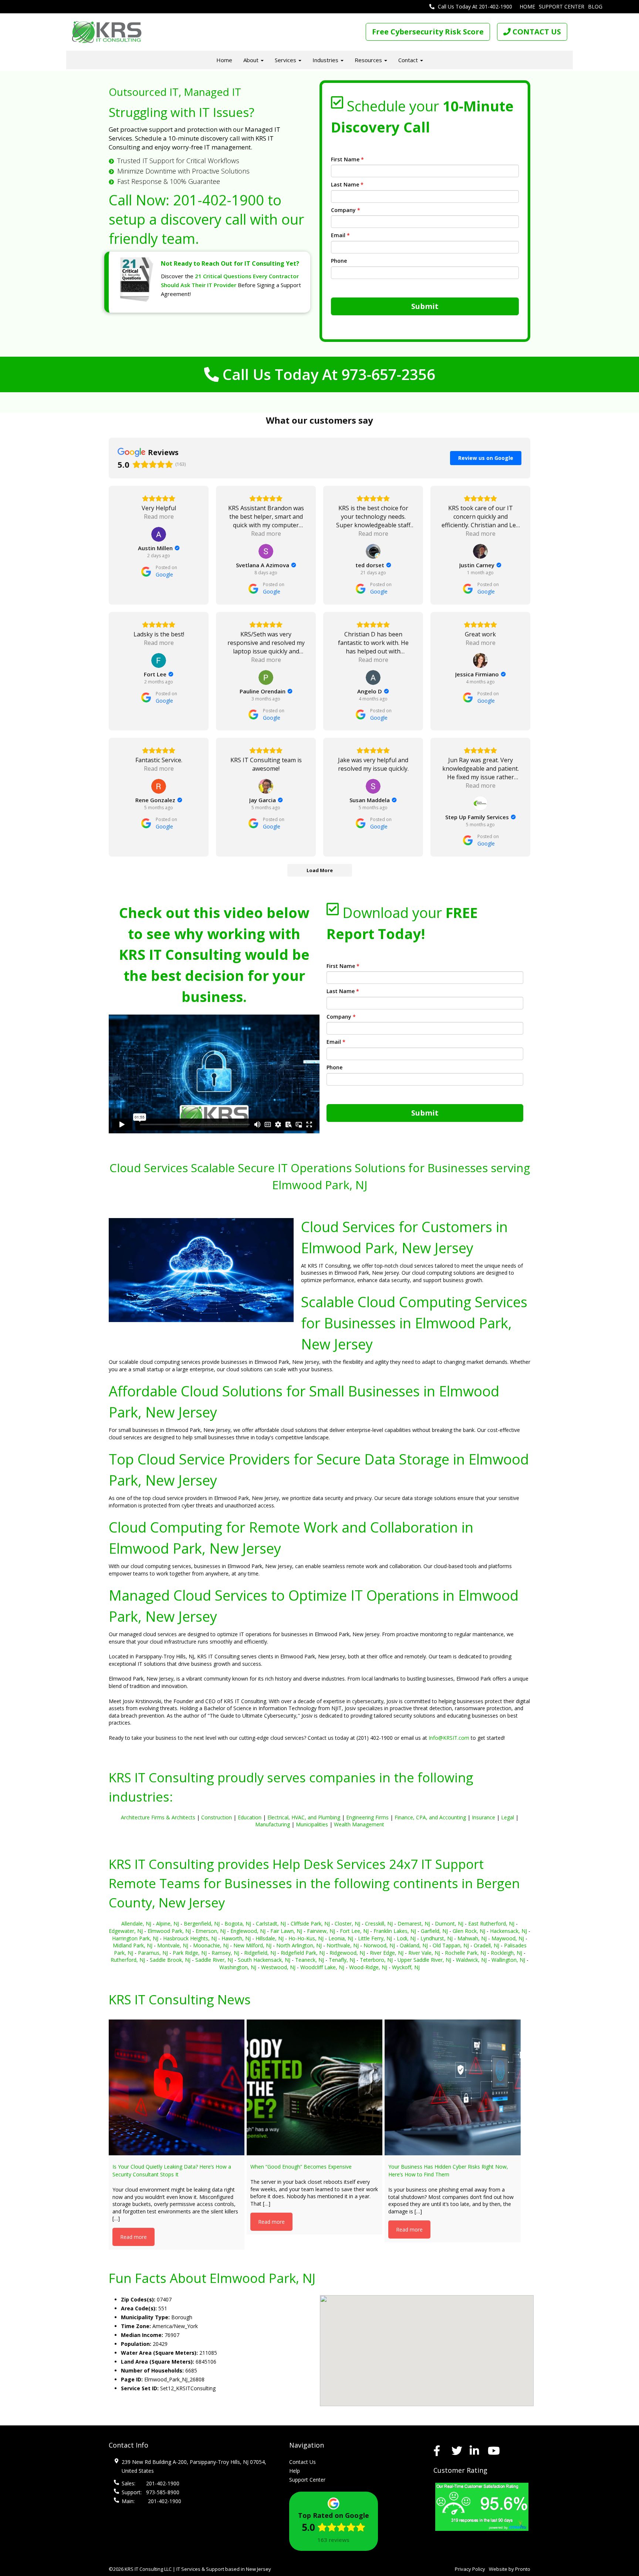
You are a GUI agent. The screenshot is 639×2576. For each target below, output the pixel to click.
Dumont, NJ (449, 1923)
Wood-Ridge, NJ (368, 1967)
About (252, 60)
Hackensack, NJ (508, 1931)
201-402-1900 (219, 200)
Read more (133, 2237)
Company (346, 210)
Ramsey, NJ (225, 1953)
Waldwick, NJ (471, 1960)
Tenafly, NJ (342, 1960)
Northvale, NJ (343, 1945)
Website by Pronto (510, 2569)
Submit (425, 306)
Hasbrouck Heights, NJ (190, 1938)
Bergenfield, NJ (202, 1923)
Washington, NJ (238, 1967)
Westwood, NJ (278, 1967)
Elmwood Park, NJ (169, 1931)
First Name (347, 159)
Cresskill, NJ (379, 1923)
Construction (217, 1817)
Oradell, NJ (486, 1945)
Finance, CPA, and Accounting (430, 1817)
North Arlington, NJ (299, 1945)
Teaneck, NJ (310, 1960)
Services (286, 60)
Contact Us (302, 2462)
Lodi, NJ (406, 1938)
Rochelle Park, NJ (465, 1953)
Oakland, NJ (414, 1945)
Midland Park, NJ (133, 1945)
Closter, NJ (347, 1923)
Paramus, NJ (153, 1953)
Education (250, 1817)
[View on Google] (159, 534)
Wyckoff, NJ (406, 1967)
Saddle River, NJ (214, 1960)
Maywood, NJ (508, 1938)
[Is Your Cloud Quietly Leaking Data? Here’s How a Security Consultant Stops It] (177, 2087)
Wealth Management (359, 1824)
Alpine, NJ (168, 1923)
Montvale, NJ (173, 1945)
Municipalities (312, 1824)
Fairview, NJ (321, 1931)
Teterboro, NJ (376, 1960)
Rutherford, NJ (128, 1960)
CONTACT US (536, 32)
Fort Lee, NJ (354, 1931)
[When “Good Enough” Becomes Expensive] (315, 2087)
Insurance (484, 1817)
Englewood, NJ (248, 1931)
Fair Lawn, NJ (286, 1931)
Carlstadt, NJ (271, 1923)
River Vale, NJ (424, 1953)
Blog (595, 6)
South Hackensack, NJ (264, 1960)
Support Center (562, 6)
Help (295, 2471)
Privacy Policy (470, 2569)
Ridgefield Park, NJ (303, 1953)
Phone (339, 261)
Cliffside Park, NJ (310, 1923)
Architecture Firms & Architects (158, 1817)
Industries (326, 60)
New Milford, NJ (252, 1945)
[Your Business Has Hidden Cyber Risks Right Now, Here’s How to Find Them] (452, 2087)
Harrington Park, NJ (135, 1938)
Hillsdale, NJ (270, 1938)
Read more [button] (159, 517)
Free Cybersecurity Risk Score (428, 32)
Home (527, 6)
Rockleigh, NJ (506, 1953)
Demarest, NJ (414, 1923)
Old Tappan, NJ (451, 1945)
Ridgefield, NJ (260, 1953)
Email (340, 235)
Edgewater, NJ (126, 1931)
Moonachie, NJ (211, 1945)
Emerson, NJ (211, 1931)
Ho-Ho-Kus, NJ (306, 1938)
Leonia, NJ (341, 1938)
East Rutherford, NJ (491, 1923)
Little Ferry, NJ (375, 1938)
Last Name (347, 184)
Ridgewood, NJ (347, 1953)
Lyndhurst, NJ (437, 1938)
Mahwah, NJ (472, 1938)
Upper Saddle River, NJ (424, 1960)
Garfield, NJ (434, 1931)
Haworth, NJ (236, 1938)
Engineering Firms (367, 1817)
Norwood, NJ (379, 1945)
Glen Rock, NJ (469, 1931)
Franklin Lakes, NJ (395, 1931)
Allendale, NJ (136, 1923)
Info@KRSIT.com (449, 1738)
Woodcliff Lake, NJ (322, 1967)
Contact (409, 60)
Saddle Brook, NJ (170, 1960)
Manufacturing (273, 1824)
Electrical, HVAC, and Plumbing (304, 1817)
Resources (369, 60)
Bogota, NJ (238, 1923)
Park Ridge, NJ (190, 1953)
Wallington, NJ (508, 1960)
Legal (508, 1817)
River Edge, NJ (387, 1953)
